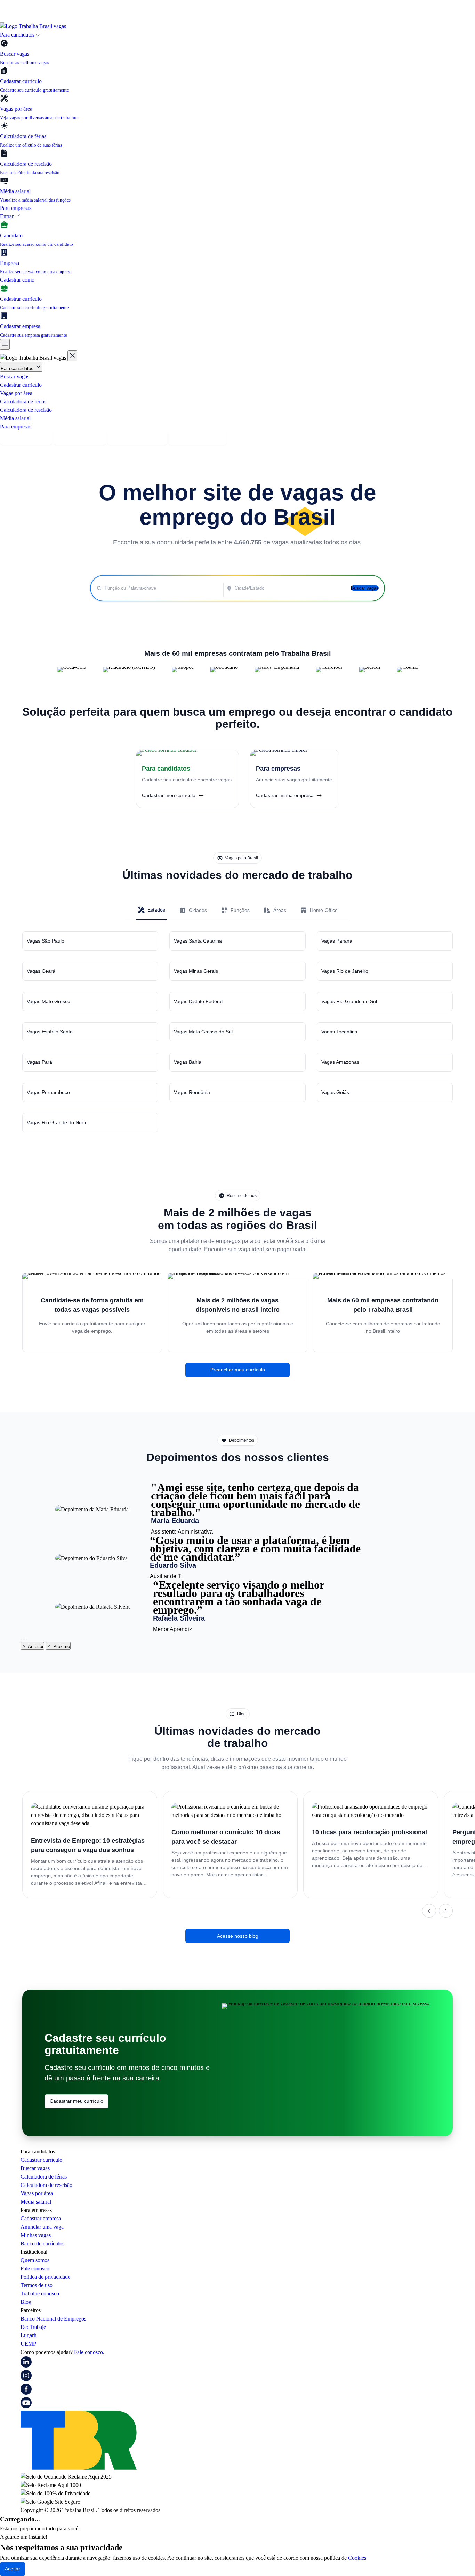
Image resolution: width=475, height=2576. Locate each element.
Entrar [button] (7, 216)
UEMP (28, 2344)
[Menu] (5, 344)
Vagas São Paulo (46, 941)
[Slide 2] (24, 1639)
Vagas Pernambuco (48, 1092)
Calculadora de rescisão (26, 410)
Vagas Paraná (337, 941)
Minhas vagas (36, 2235)
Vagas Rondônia (192, 1092)
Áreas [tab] (280, 910)
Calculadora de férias (23, 401)
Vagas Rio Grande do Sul (349, 1001)
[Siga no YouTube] (26, 2406)
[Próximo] (446, 1911)
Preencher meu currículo (238, 1370)
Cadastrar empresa (80, 438)
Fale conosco (35, 2268)
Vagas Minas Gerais (196, 971)
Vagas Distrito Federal (198, 1001)
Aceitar (13, 2569)
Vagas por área (16, 393)
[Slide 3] (27, 1639)
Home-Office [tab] (324, 910)
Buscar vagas (15, 376)
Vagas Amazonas (340, 1062)
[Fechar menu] (72, 356)
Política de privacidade (45, 2277)
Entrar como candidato (137, 438)
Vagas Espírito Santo (50, 1032)
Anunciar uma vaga (42, 2227)
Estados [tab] (156, 910)
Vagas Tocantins (339, 1032)
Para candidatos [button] (18, 35)
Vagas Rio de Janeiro (345, 971)
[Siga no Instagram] (26, 2379)
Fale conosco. (89, 2352)
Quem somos (35, 2260)
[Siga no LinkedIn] (26, 2366)
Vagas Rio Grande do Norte (57, 1122)
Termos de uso (37, 2285)
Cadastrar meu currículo (77, 2101)
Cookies (357, 2558)
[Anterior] (429, 1911)
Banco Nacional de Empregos (53, 2319)
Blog (26, 2302)
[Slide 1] (21, 1639)
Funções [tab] (240, 910)
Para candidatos (18, 368)
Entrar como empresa (198, 438)
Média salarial (15, 418)
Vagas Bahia (188, 1062)
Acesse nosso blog (238, 1936)
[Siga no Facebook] (26, 2393)
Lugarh (29, 2335)
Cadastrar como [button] (18, 280)
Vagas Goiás (335, 1092)
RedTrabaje (33, 2327)
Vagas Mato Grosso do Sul (203, 1032)
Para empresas (16, 208)
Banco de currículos (42, 2243)
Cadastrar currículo (21, 385)
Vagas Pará (39, 1062)
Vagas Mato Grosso (49, 1001)
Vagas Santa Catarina (198, 941)
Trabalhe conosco (40, 2294)
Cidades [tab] (198, 910)
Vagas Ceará (41, 971)
